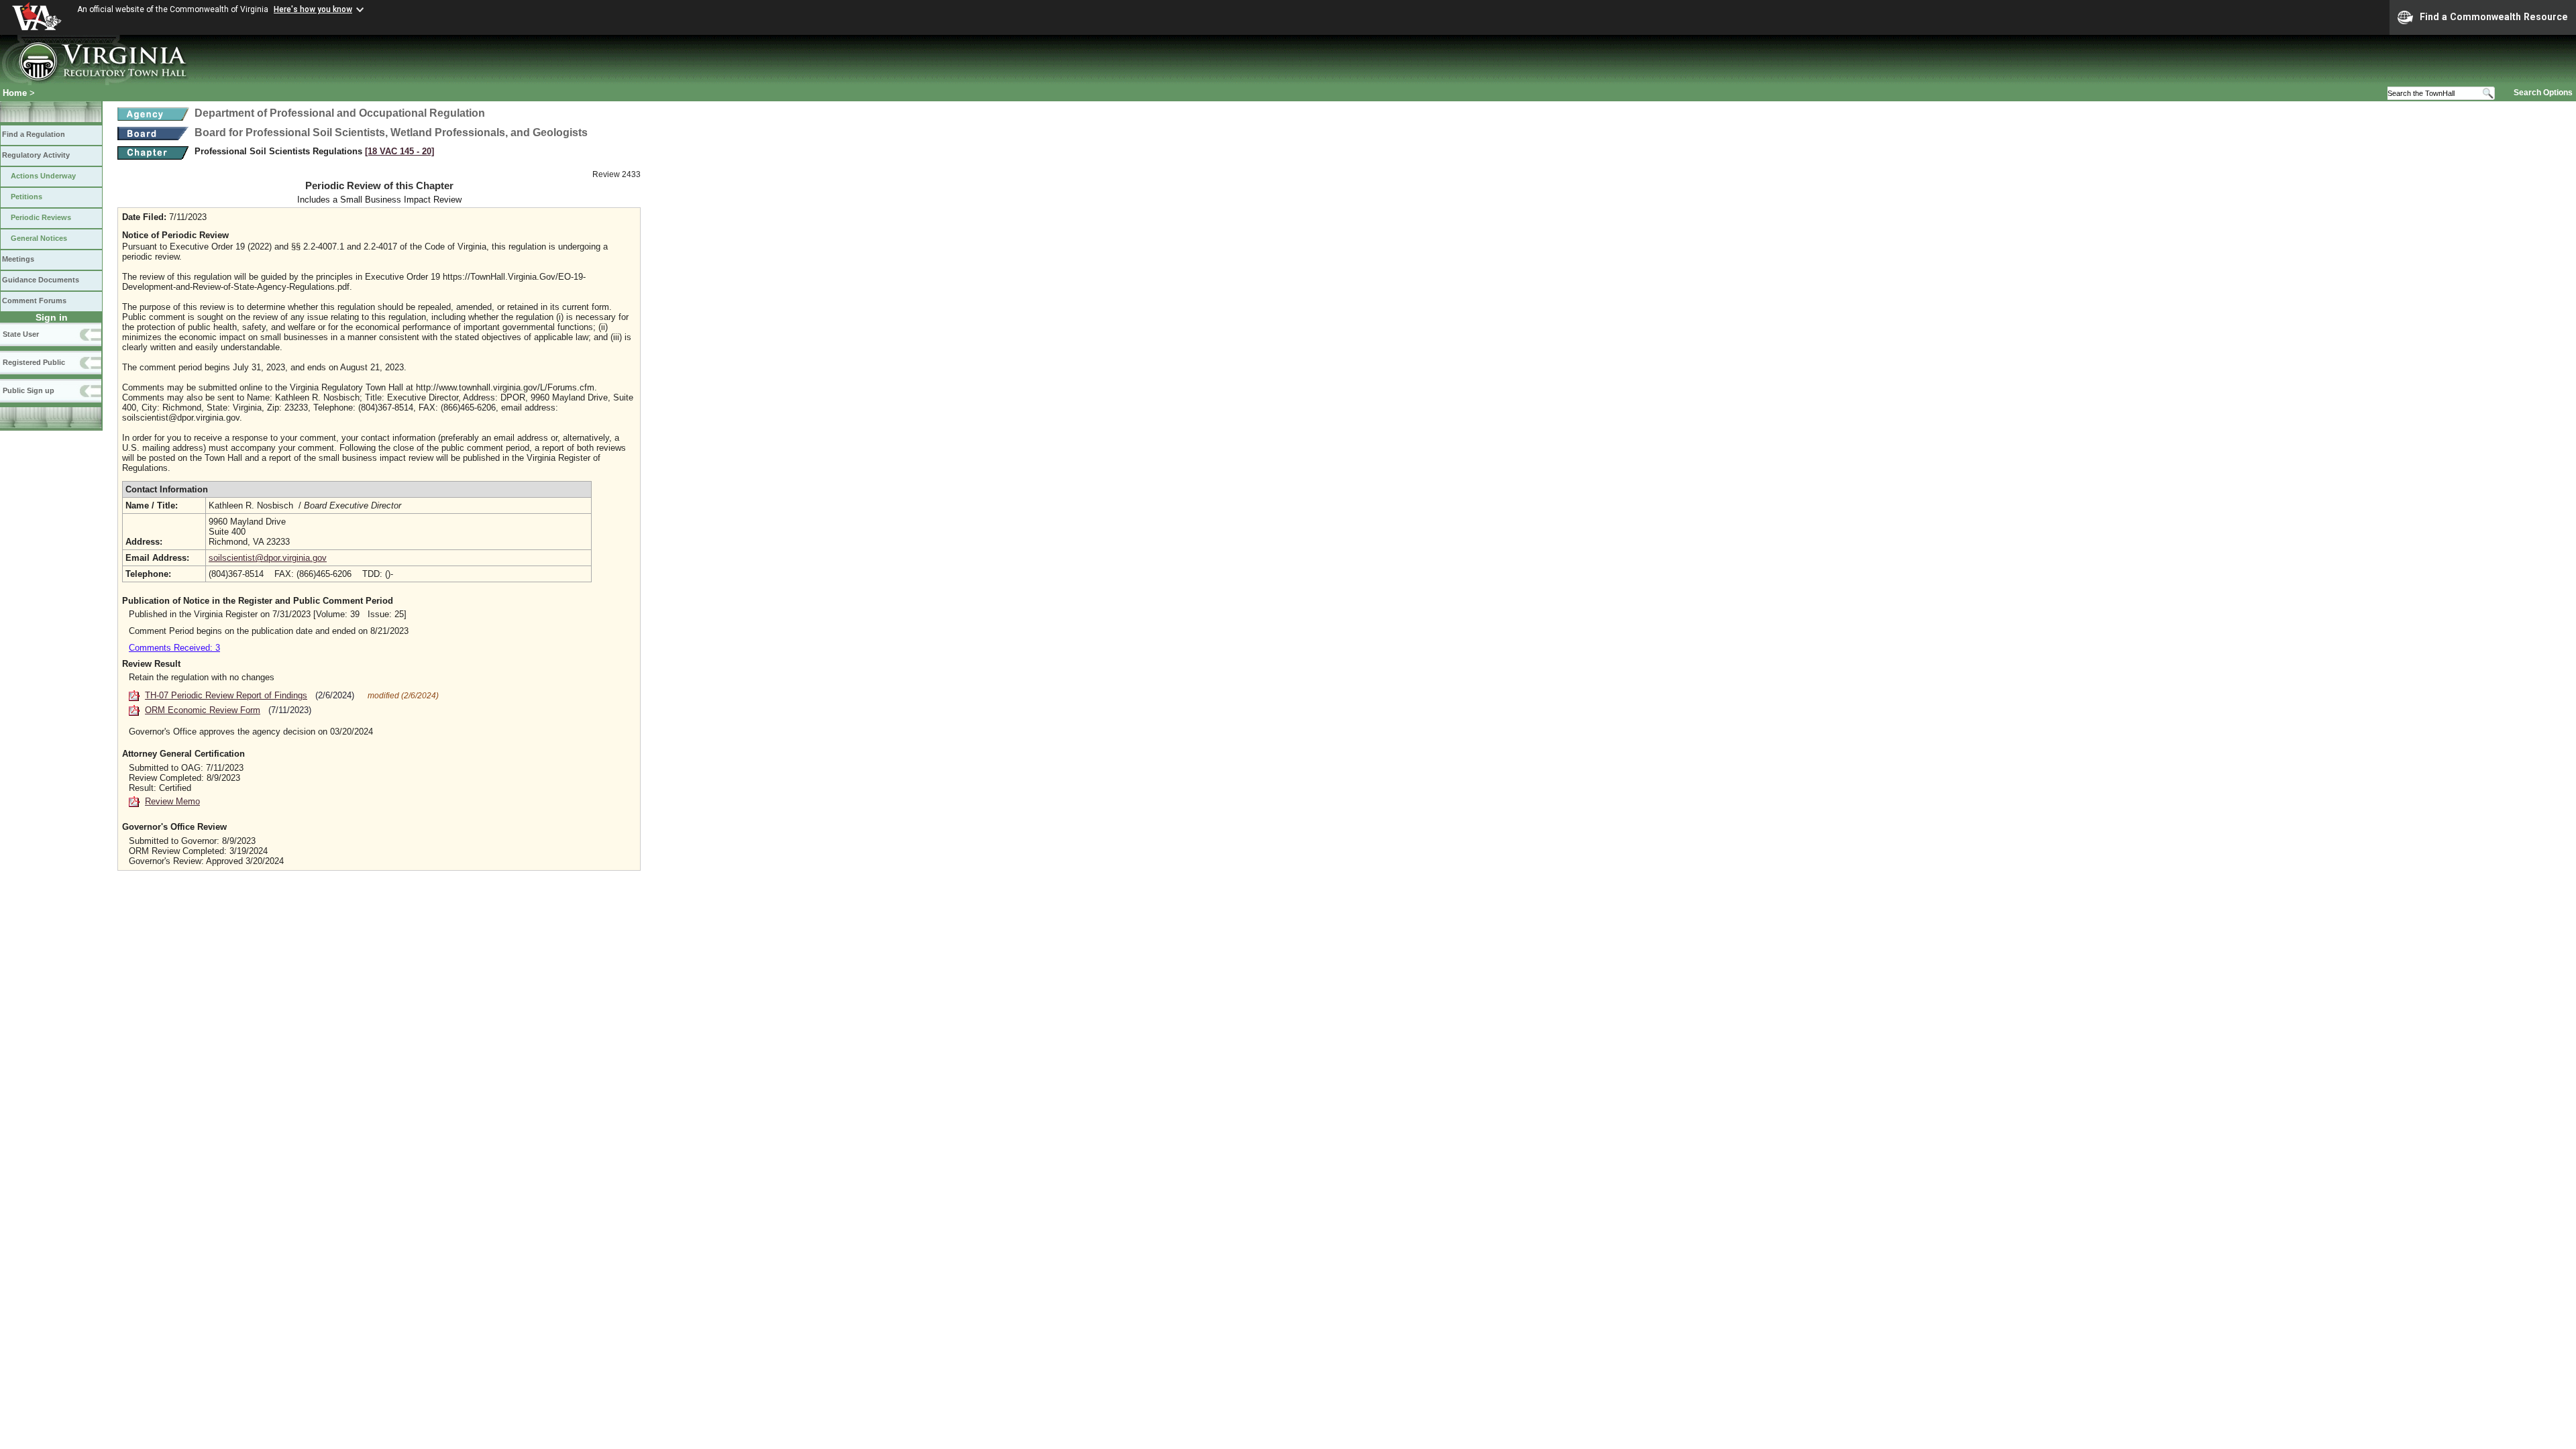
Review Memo (172, 801)
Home (15, 93)
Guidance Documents (41, 280)
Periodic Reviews (41, 217)
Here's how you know (313, 9)
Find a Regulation (34, 134)
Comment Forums (34, 301)
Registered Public (34, 362)
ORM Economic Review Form (203, 710)
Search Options (2543, 93)
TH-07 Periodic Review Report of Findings (226, 695)
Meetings (18, 259)
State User (21, 334)
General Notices (39, 238)
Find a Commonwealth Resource (2494, 17)
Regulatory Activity (36, 155)
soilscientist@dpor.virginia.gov (268, 558)
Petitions (26, 197)
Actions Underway (43, 176)
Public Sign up (29, 390)
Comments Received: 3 (174, 648)
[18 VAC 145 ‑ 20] (399, 151)
